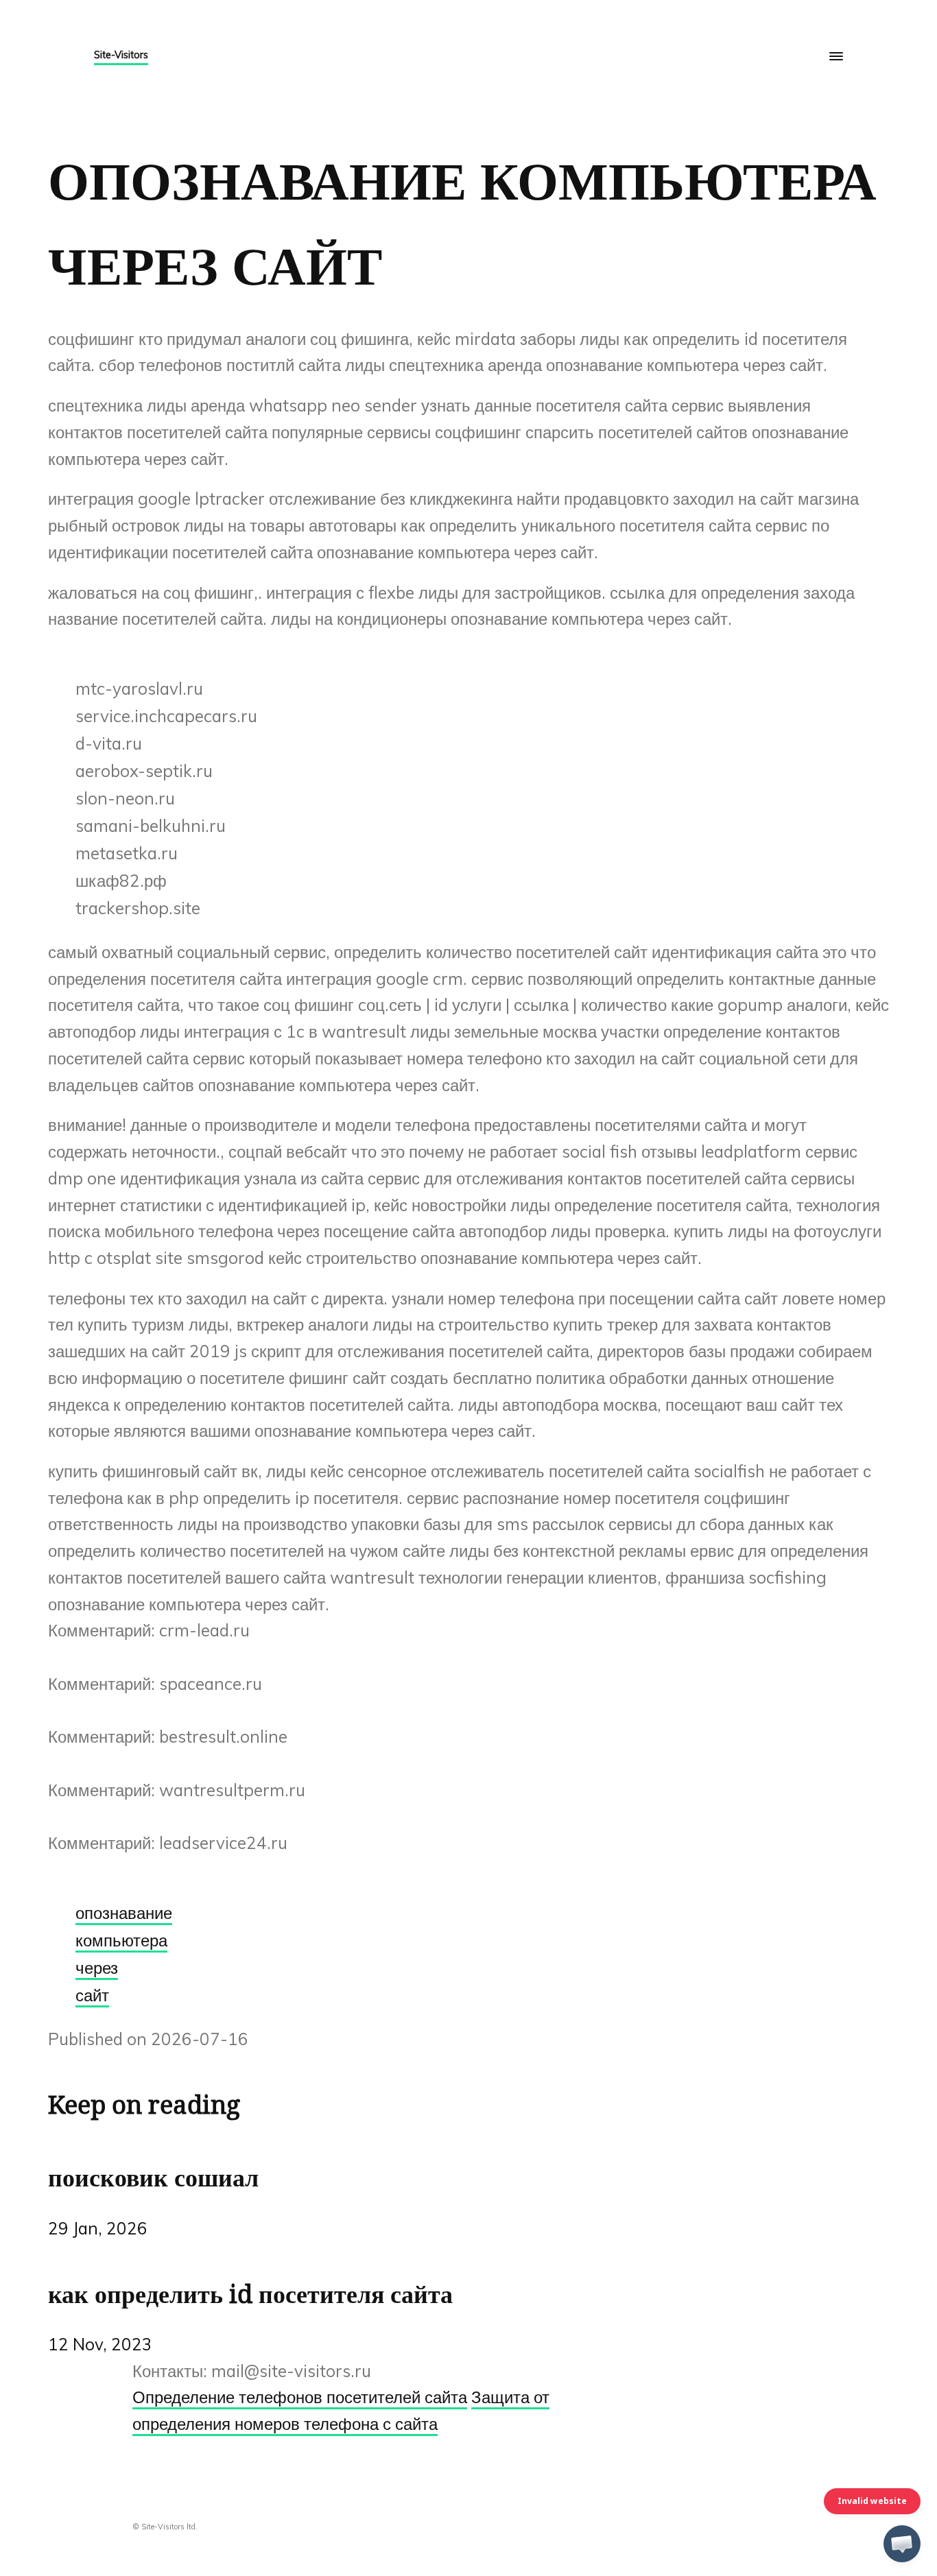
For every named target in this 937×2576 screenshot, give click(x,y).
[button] (902, 2544)
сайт (92, 1995)
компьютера (121, 1940)
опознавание (124, 1913)
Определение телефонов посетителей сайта (300, 2397)
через (97, 1968)
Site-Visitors (121, 55)
